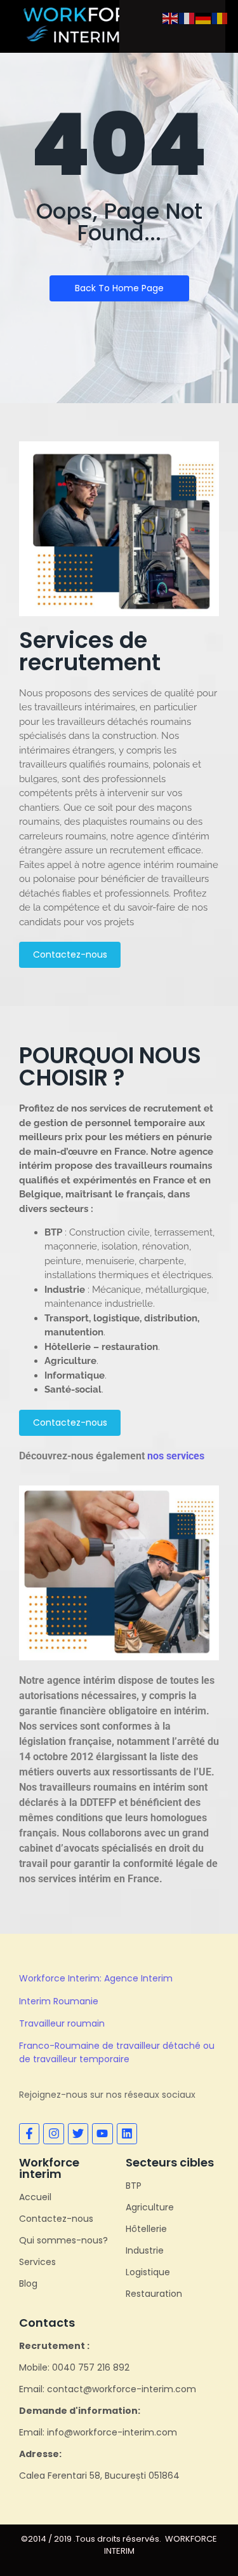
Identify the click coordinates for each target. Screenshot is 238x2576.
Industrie (145, 2250)
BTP (134, 2186)
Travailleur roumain (62, 2023)
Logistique (148, 2272)
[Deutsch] (204, 17)
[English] (171, 17)
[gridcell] (119, 808)
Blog (28, 2283)
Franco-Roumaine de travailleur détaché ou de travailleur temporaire (117, 2052)
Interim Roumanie (59, 2001)
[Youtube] (102, 2133)
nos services (176, 1456)
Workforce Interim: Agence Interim (96, 1978)
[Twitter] (78, 2133)
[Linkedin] (127, 2133)
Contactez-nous (56, 2219)
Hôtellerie (146, 2229)
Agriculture (150, 2207)
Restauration (154, 2294)
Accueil (35, 2197)
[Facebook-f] (29, 2133)
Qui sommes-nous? (63, 2240)
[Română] (220, 17)
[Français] (187, 17)
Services (37, 2262)
